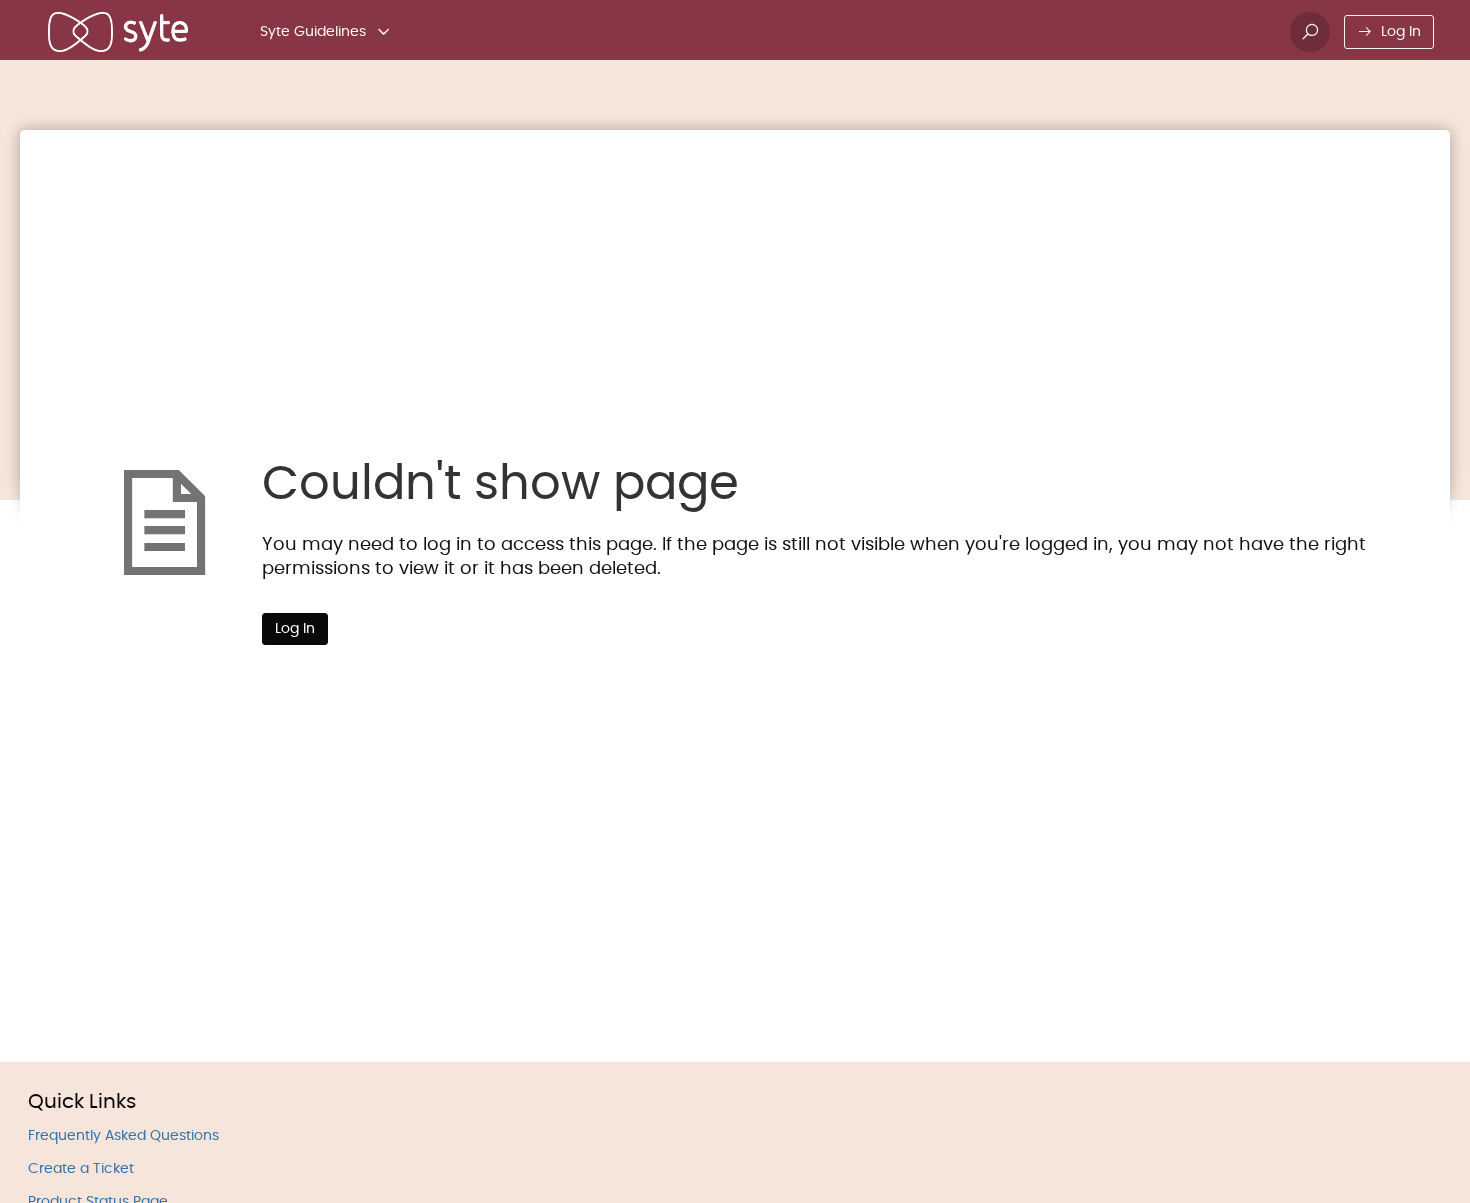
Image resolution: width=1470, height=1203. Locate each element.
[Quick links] (118, 32)
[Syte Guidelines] (384, 32)
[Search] (1310, 32)
